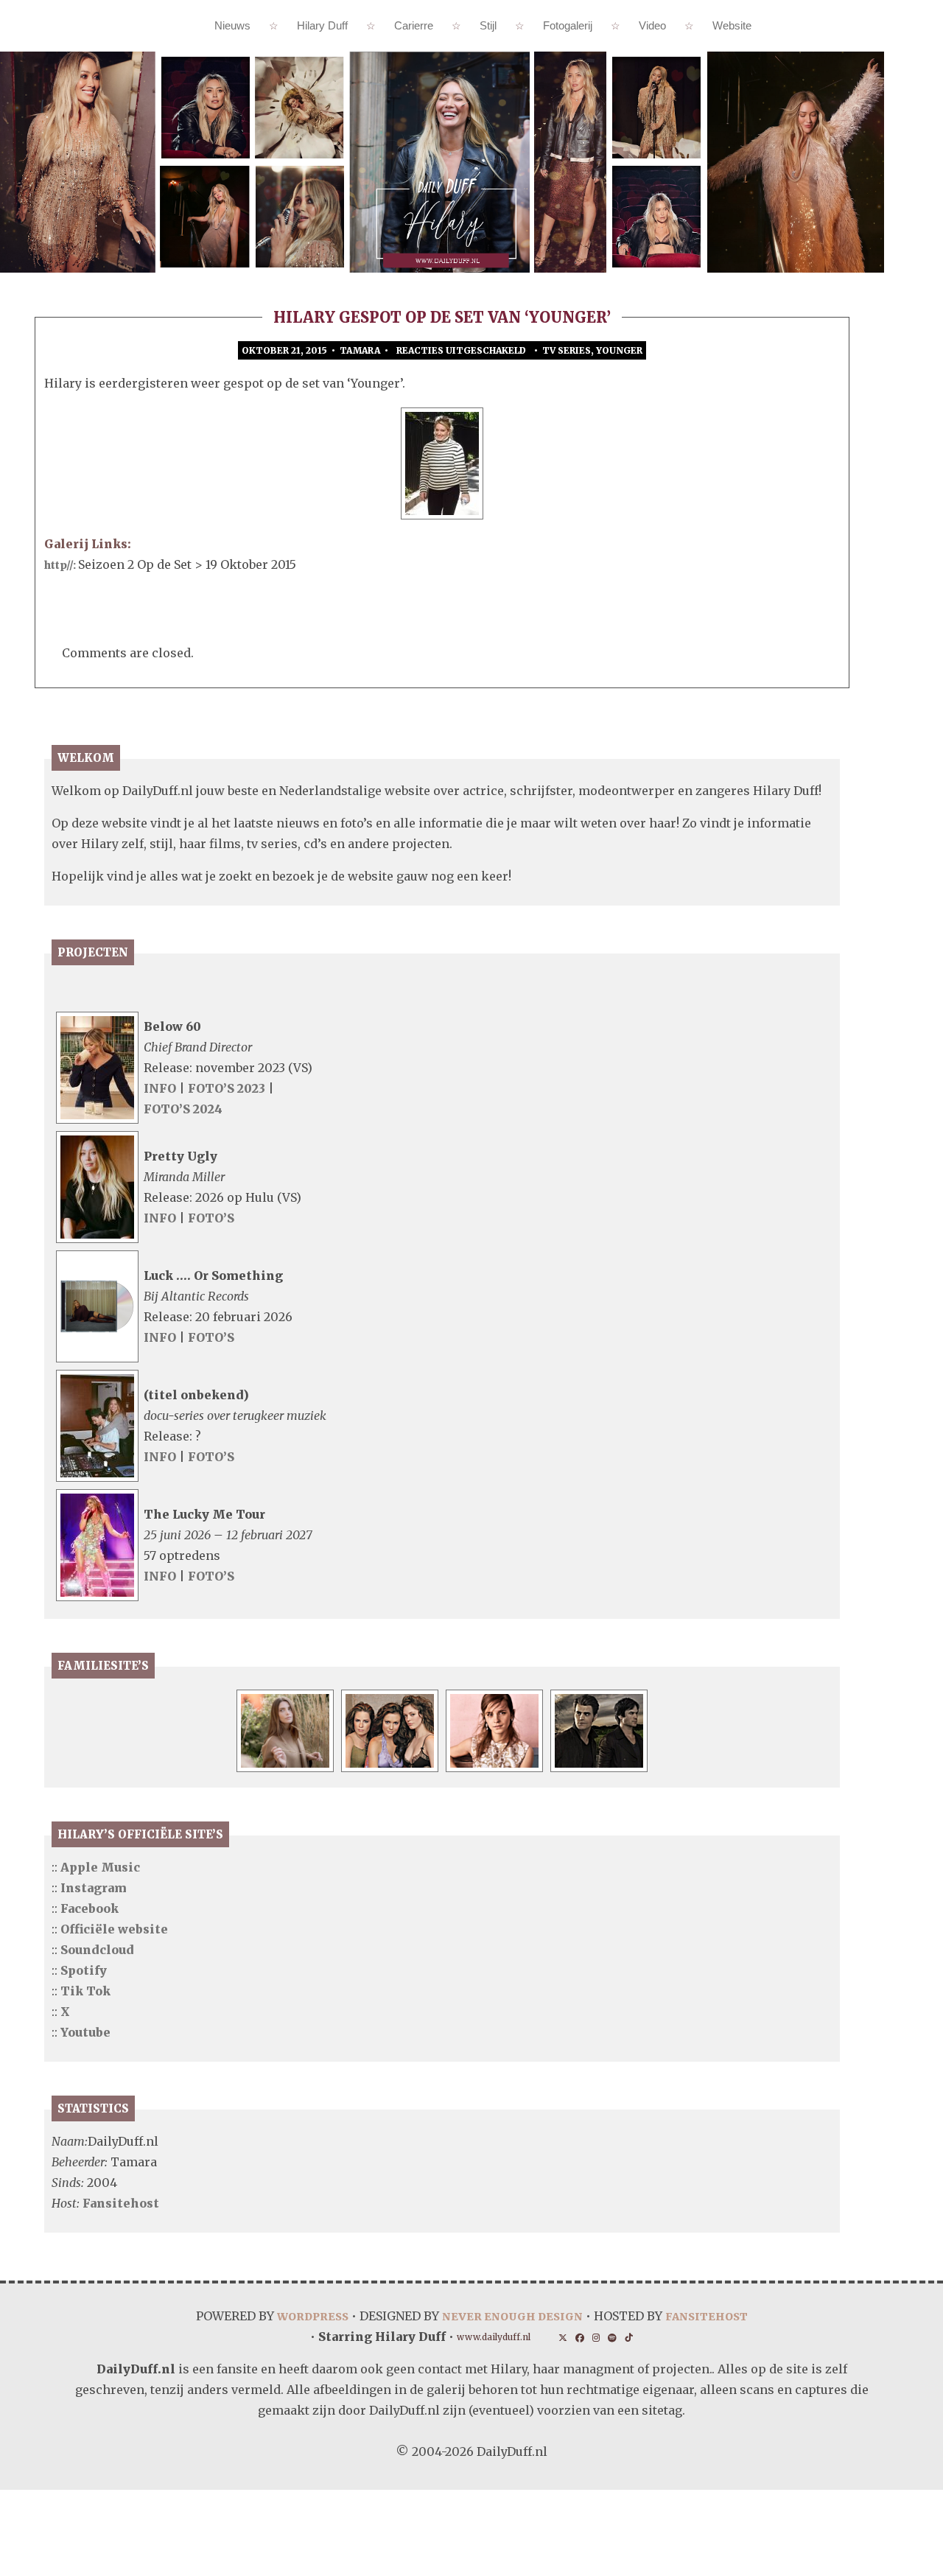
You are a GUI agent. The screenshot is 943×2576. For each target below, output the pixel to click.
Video (652, 25)
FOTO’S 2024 (183, 1109)
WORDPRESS (299, 2316)
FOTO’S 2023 (228, 1088)
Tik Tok (85, 1991)
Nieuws (232, 25)
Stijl (488, 25)
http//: (66, 564)
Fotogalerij (568, 25)
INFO (160, 1088)
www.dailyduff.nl (490, 2338)
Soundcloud (97, 1950)
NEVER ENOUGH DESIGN (511, 2316)
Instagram (94, 1888)
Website (732, 25)
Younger (619, 350)
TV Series (567, 350)
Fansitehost (121, 2203)
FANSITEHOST (718, 2316)
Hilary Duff (322, 25)
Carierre (414, 25)
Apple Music (100, 1867)
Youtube (85, 2032)
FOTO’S (211, 1218)
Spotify (84, 1970)
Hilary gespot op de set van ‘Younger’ (442, 317)
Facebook (90, 1908)
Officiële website (114, 1929)
